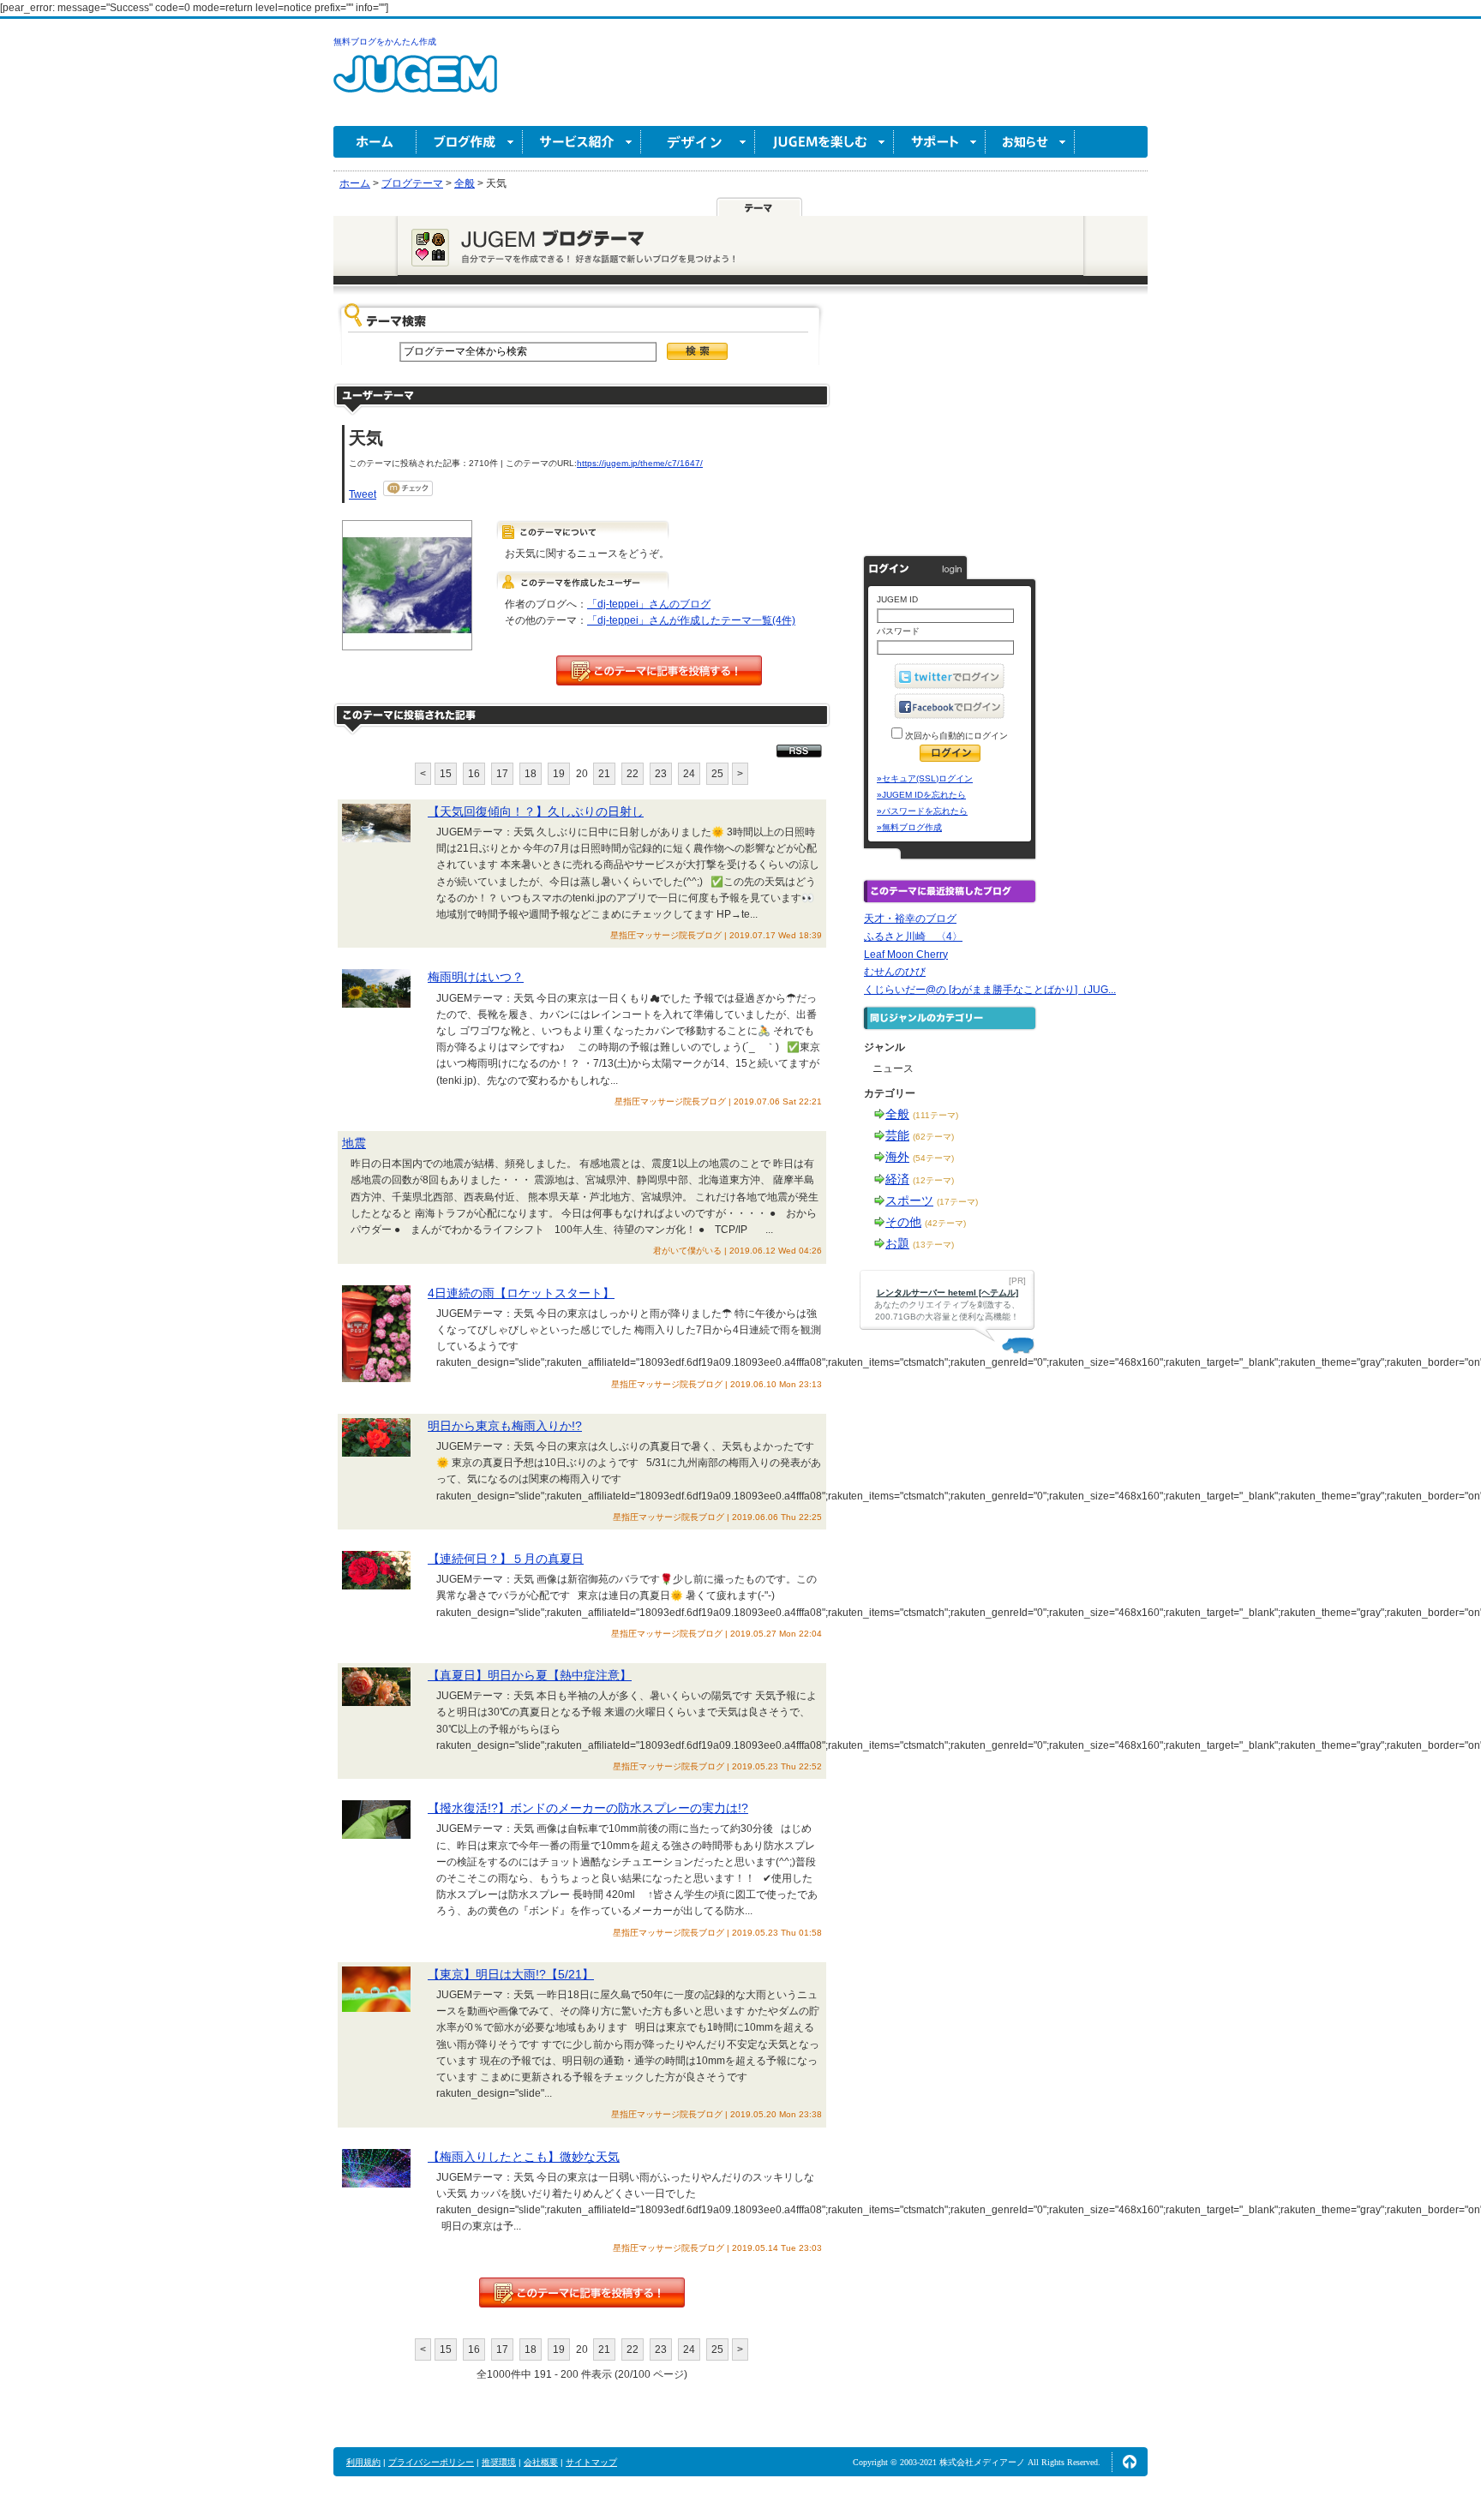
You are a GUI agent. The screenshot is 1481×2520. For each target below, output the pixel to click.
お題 (897, 1243)
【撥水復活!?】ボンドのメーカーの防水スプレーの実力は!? (588, 1808)
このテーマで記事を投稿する (659, 670)
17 (502, 774)
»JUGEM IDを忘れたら (921, 795)
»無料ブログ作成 (909, 827)
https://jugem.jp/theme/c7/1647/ (640, 463)
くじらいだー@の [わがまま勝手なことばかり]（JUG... (990, 990)
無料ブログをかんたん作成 (385, 42)
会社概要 (541, 2462)
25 (717, 774)
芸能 (897, 1135)
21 (604, 774)
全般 (897, 1114)
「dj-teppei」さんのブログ (649, 604)
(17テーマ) (957, 1202)
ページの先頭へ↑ (1130, 2462)
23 (661, 774)
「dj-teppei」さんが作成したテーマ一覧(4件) (691, 620)
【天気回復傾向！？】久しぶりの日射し (536, 811)
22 (633, 774)
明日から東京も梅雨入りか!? (505, 1426)
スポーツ (909, 1200)
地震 (354, 1143)
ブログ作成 (470, 142)
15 (446, 774)
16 (474, 774)
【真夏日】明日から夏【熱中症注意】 (530, 1675)
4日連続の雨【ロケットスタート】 (521, 1293)
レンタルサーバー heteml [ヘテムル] (947, 1293)
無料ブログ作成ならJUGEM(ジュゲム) (415, 84)
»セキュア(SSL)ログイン (925, 778)
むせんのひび (895, 972)
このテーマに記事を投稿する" (582, 2293)
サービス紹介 (582, 142)
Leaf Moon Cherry (906, 955)
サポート (940, 142)
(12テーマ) (933, 1180)
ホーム (375, 142)
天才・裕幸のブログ (910, 919)
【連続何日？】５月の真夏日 (506, 1559)
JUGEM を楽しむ (824, 142)
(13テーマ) (933, 1245)
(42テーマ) (945, 1223)
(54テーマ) (933, 1158)
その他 (903, 1222)
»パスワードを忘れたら (922, 811)
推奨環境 (499, 2462)
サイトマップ (591, 2462)
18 (531, 774)
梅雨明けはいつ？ (476, 977)
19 (559, 774)
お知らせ (1030, 142)
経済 (897, 1179)
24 (689, 774)
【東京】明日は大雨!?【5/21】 (511, 1974)
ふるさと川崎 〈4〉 (913, 937)
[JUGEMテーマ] (759, 207)
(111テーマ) (935, 1115)
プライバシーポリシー (431, 2462)
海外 (897, 1157)
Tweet (363, 494)
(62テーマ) (933, 1137)
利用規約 (363, 2462)
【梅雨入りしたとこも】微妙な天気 (524, 2157)
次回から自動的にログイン (955, 736)
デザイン (698, 142)
